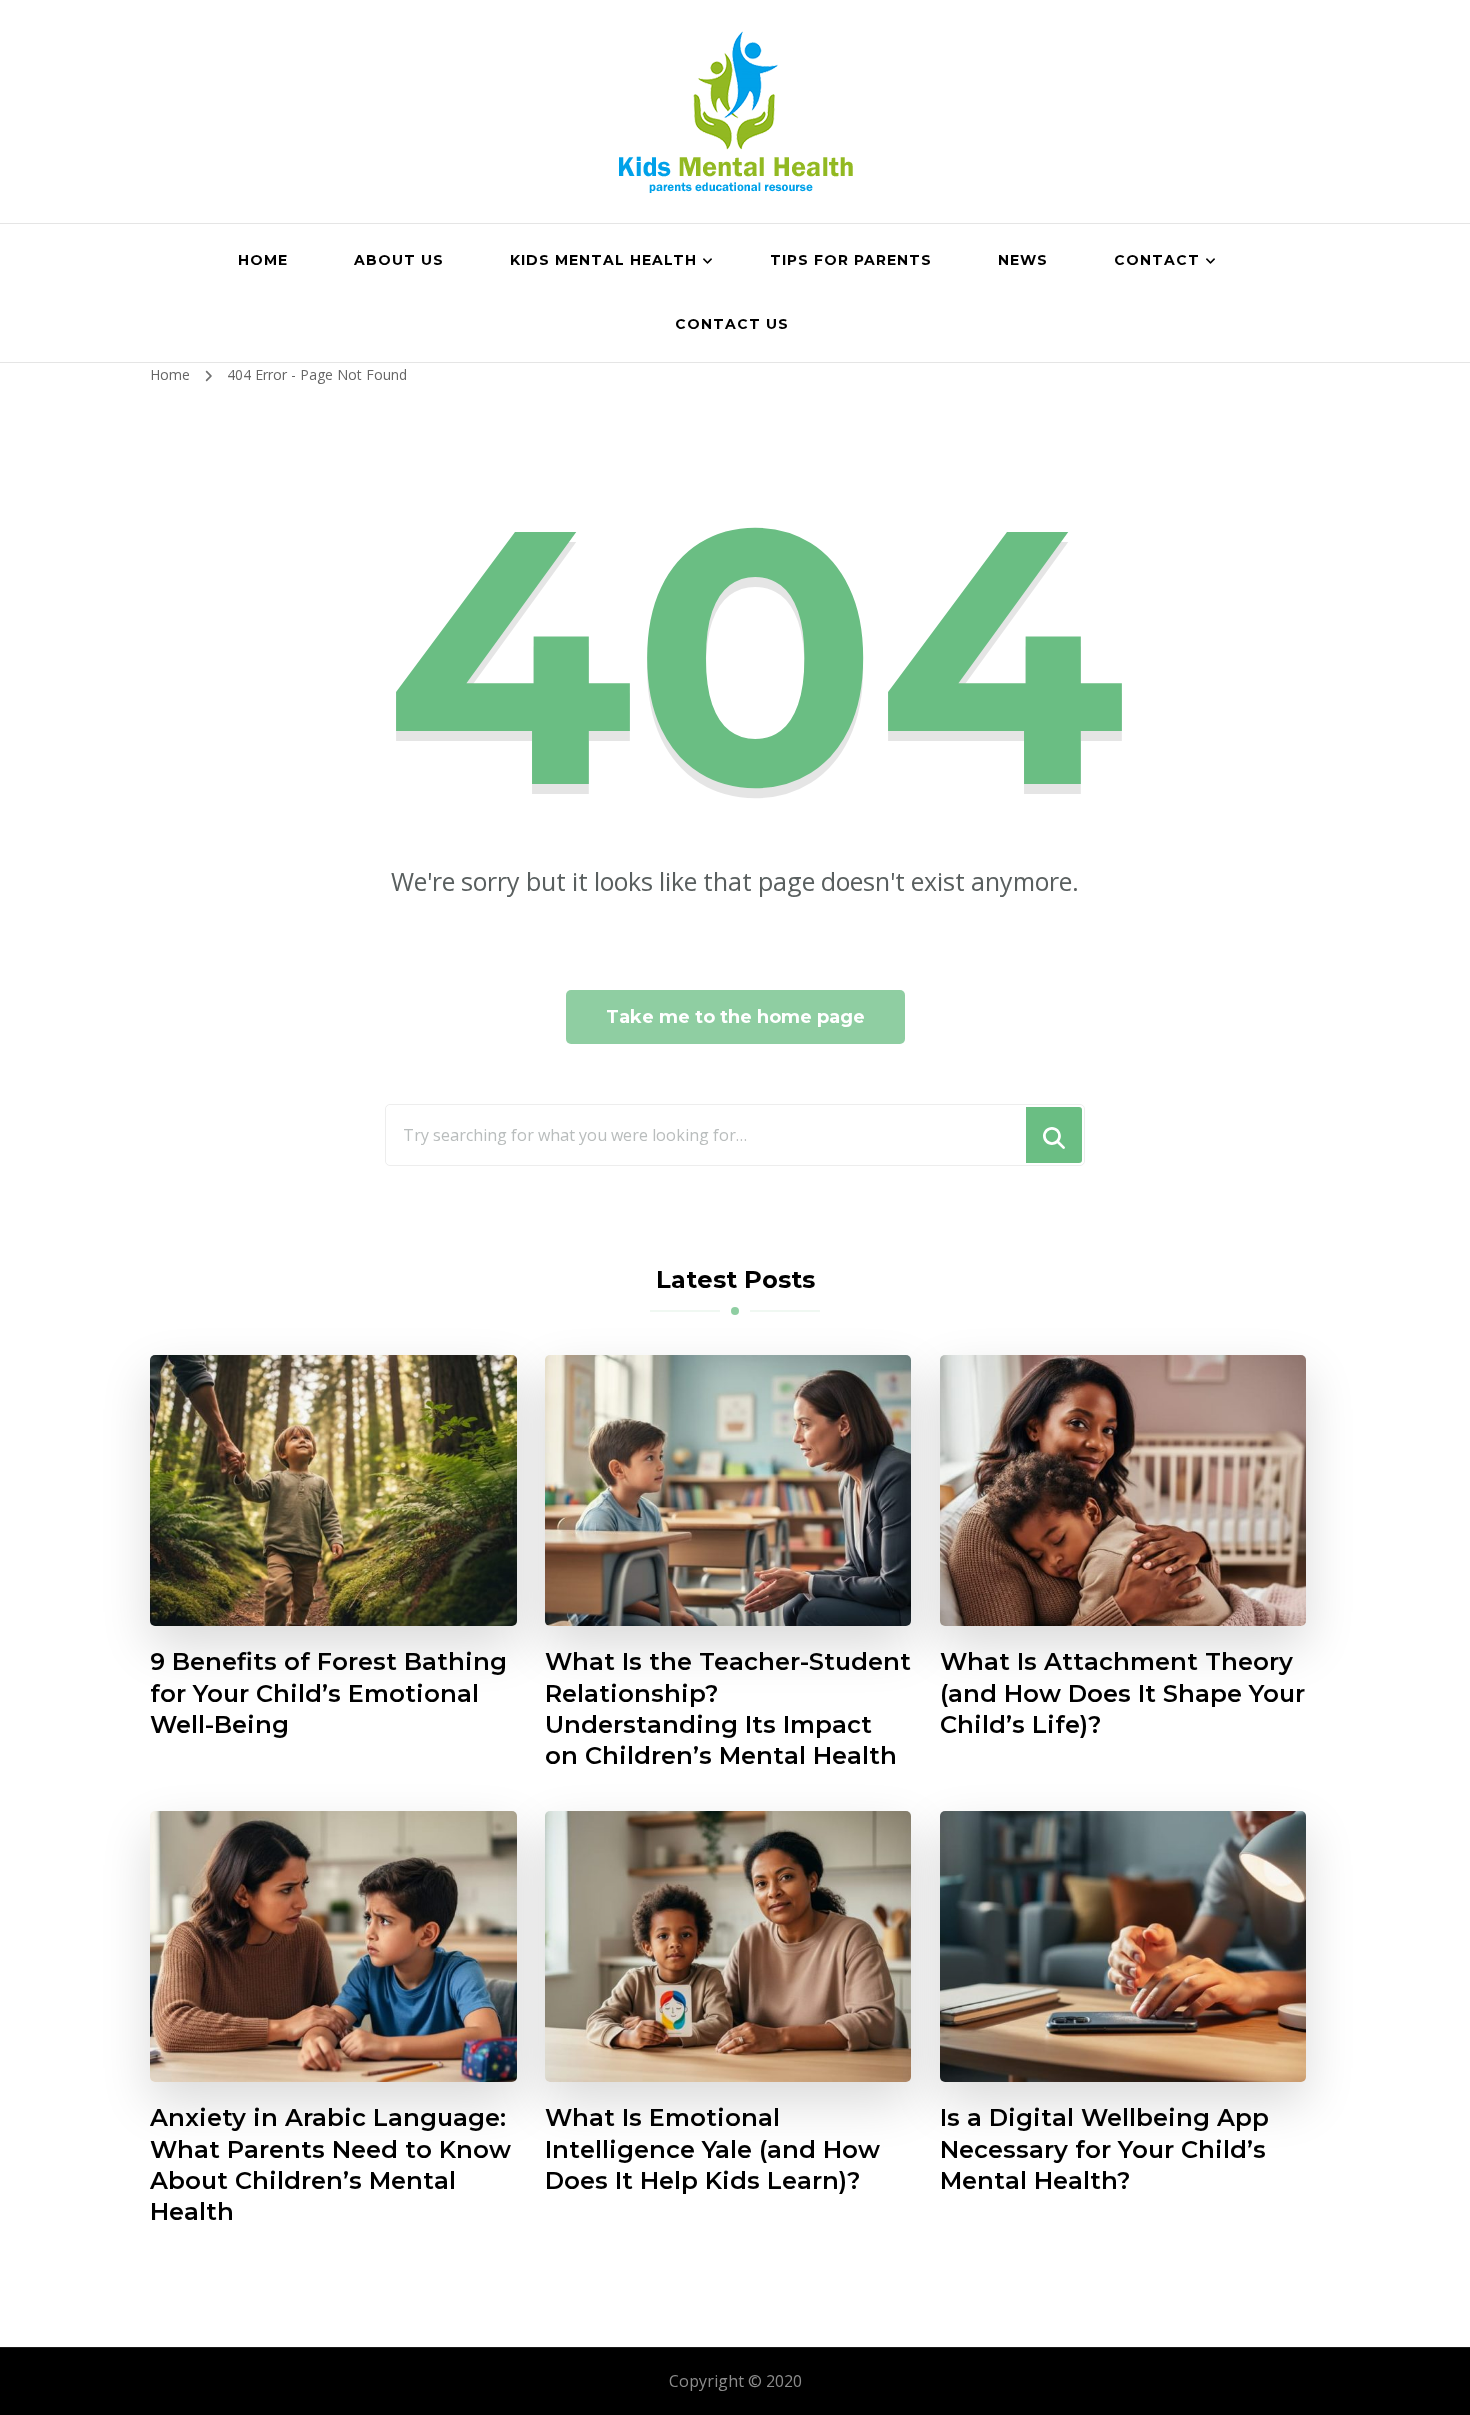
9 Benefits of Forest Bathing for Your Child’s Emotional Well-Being (328, 1692)
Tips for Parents (851, 260)
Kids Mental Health (603, 260)
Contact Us (732, 324)
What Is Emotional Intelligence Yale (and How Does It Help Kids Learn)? (712, 2148)
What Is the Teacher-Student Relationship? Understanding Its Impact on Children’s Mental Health (728, 1708)
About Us (399, 260)
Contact (1157, 260)
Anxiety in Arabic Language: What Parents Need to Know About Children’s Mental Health (330, 2164)
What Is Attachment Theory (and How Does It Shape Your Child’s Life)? (1122, 1692)
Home (263, 260)
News (1023, 260)
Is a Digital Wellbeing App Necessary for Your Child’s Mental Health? (1104, 2148)
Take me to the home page (735, 1017)
